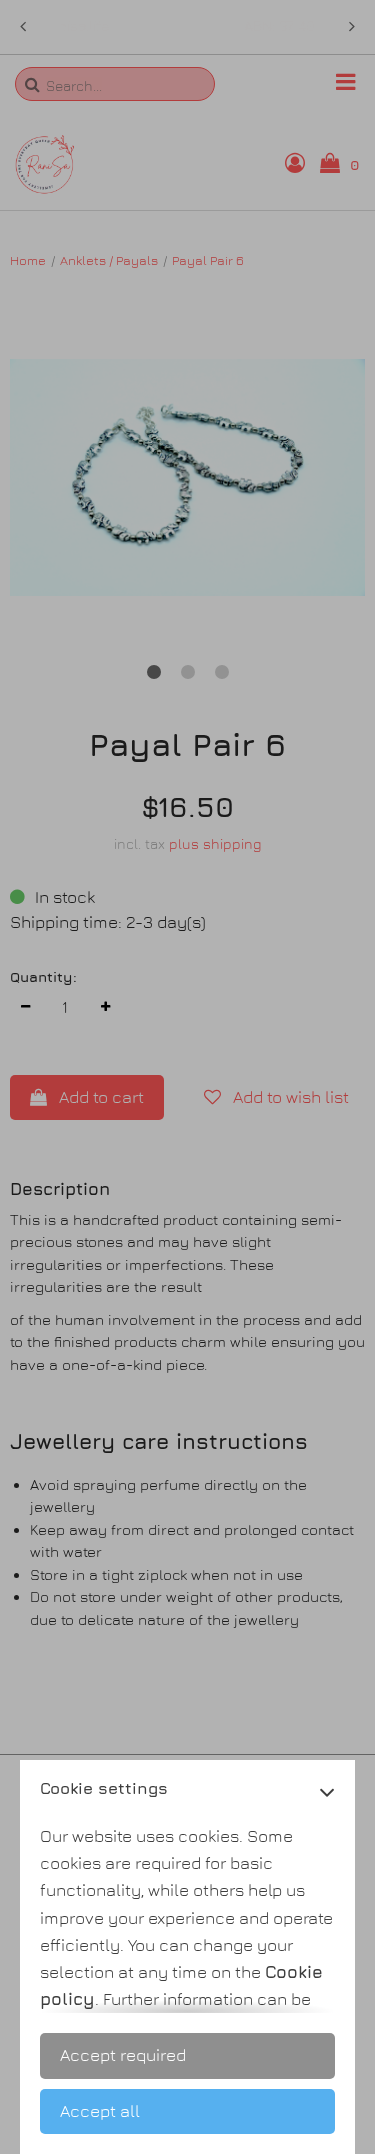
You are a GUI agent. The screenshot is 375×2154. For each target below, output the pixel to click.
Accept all (100, 2111)
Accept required (123, 2055)
